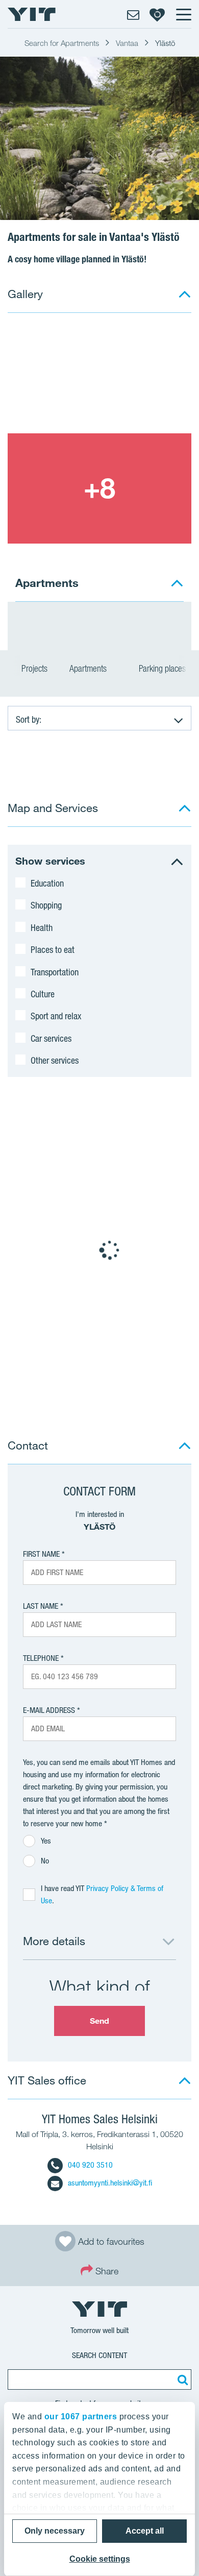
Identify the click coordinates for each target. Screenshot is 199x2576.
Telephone (41, 1658)
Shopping (46, 905)
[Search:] (181, 2379)
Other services (55, 1060)
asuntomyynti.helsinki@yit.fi (110, 2183)
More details (54, 1941)
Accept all (145, 2531)
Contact (28, 1445)
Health (42, 927)
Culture (43, 994)
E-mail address (49, 1710)
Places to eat (53, 949)
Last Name (41, 1606)
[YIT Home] (32, 14)
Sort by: (29, 719)
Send (99, 2021)
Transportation (55, 972)
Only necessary (55, 2531)
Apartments (89, 668)
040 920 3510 (90, 2165)
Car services (51, 1038)
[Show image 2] (99, 488)
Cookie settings (100, 2559)
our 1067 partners (81, 2416)
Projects (34, 668)
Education (47, 883)
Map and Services (53, 808)
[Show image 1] (99, 378)
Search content (99, 2355)
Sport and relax (56, 1016)
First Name (41, 1554)
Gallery (25, 294)
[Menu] (183, 14)
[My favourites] (157, 14)
